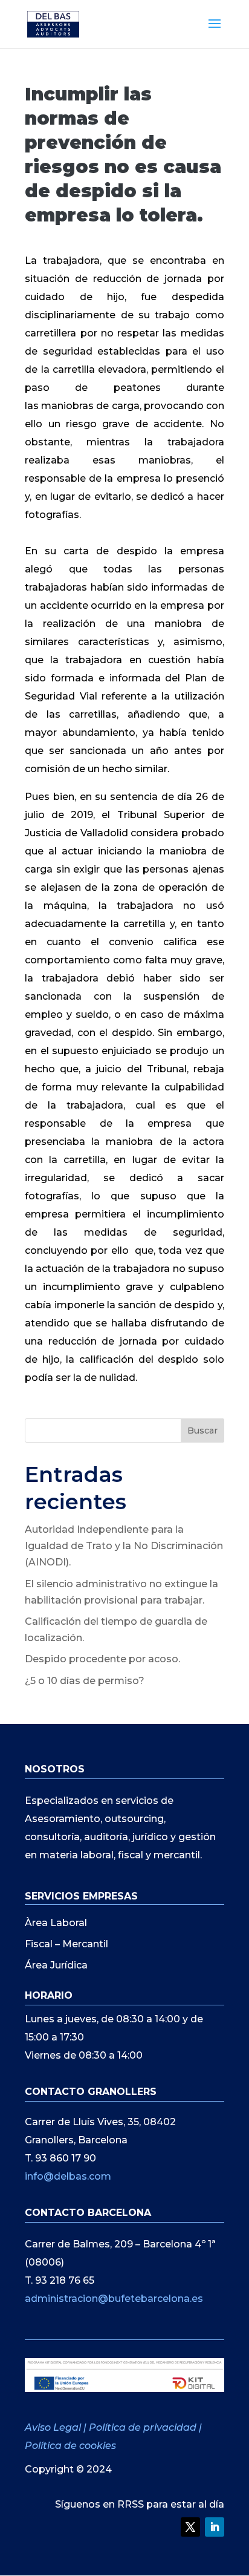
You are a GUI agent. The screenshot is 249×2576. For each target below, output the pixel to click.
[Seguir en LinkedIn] (215, 2527)
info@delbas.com (68, 2176)
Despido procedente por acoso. (102, 1659)
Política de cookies (70, 2446)
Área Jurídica (56, 1965)
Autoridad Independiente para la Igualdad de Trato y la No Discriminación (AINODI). (124, 1546)
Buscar (202, 1431)
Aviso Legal (54, 2427)
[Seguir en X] (190, 2527)
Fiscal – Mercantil (66, 1944)
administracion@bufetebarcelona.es (114, 2299)
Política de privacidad (143, 2427)
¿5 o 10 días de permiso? (85, 1681)
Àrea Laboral (56, 1923)
